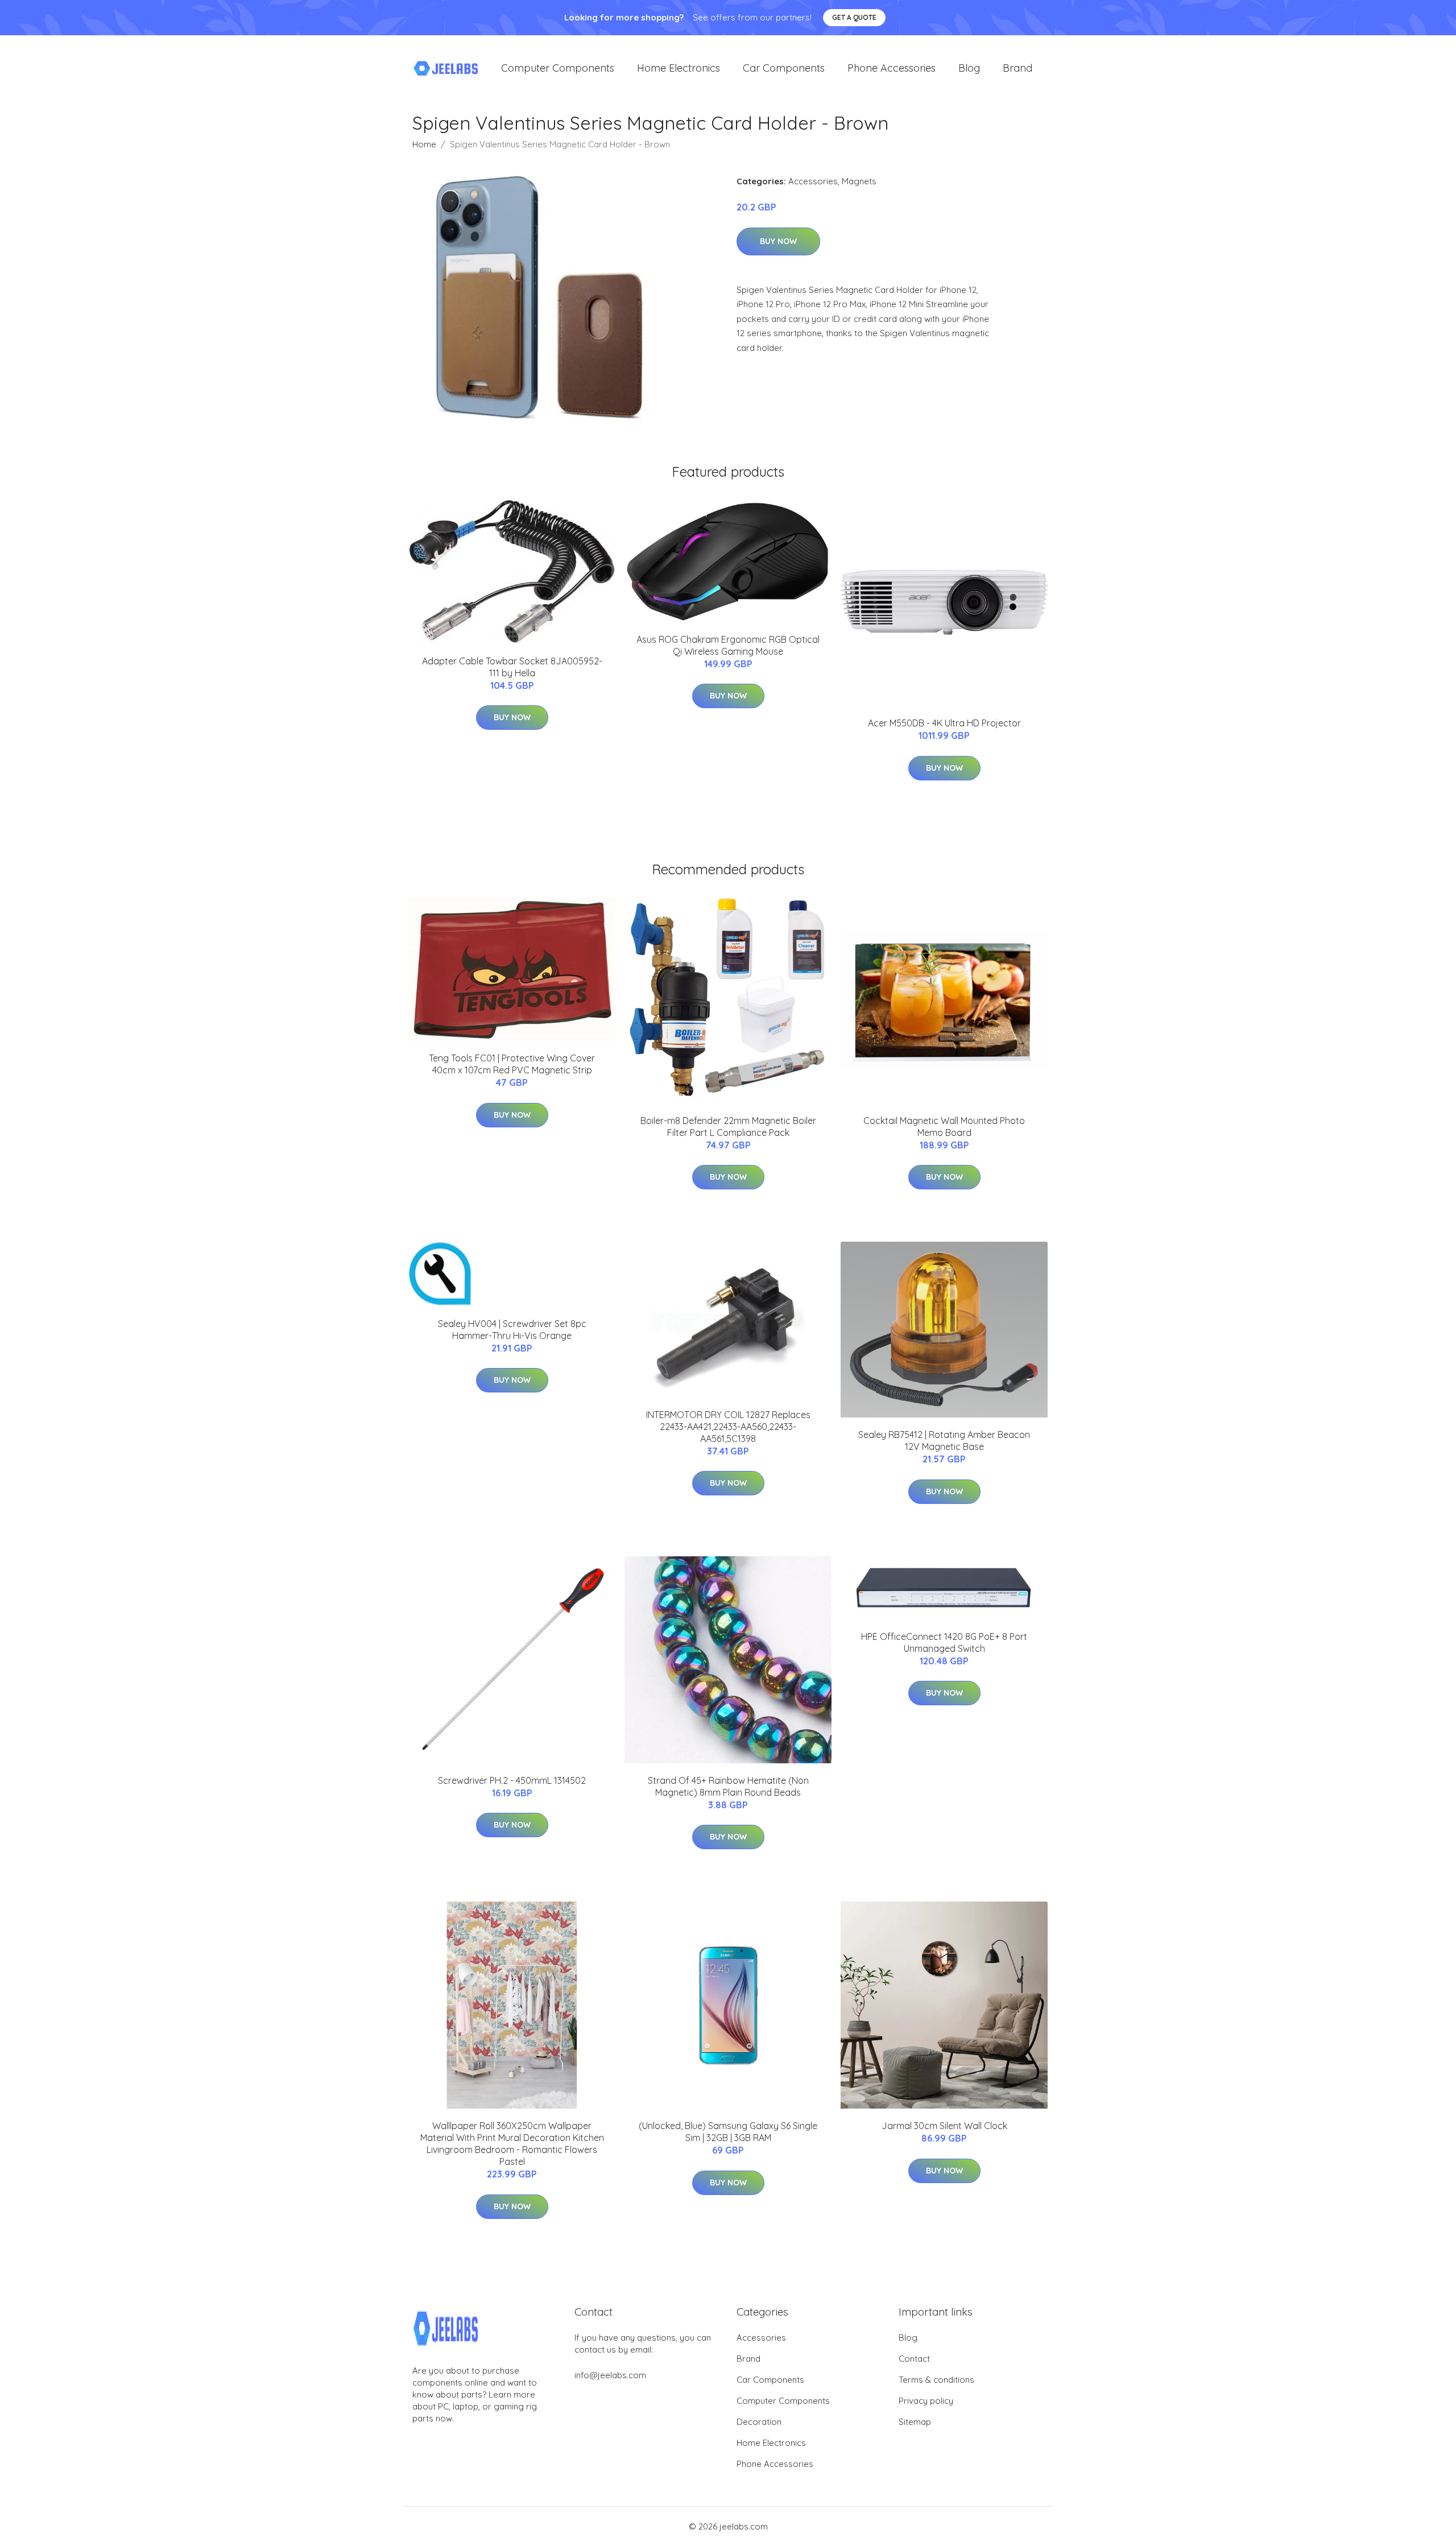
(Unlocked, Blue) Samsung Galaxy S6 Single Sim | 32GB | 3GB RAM (728, 2132)
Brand (1017, 68)
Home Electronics (679, 68)
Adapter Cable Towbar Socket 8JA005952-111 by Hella (512, 667)
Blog (969, 68)
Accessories (813, 181)
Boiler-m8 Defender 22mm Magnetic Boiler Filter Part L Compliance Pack (728, 1127)
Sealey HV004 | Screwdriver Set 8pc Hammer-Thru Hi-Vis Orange (512, 1330)
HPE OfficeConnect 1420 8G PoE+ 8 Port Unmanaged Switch (944, 1642)
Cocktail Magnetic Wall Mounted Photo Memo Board (944, 1127)
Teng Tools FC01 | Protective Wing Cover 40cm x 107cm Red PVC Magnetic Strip (512, 1064)
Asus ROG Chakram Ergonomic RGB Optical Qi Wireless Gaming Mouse (728, 645)
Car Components (784, 68)
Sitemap (915, 2422)
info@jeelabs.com (610, 2375)
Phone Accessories (892, 68)
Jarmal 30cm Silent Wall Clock (944, 2126)
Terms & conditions (936, 2380)
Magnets (859, 181)
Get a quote (854, 17)
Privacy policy (926, 2401)
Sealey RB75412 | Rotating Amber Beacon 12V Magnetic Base (944, 1441)
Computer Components (558, 68)
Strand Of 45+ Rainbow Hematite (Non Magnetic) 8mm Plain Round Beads (728, 1786)
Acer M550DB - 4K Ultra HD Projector (944, 723)
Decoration (759, 2422)
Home (424, 144)
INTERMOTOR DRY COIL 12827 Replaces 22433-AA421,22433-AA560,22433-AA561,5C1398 (728, 1427)
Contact (914, 2359)
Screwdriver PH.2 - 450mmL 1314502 (512, 1780)
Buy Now (778, 241)
